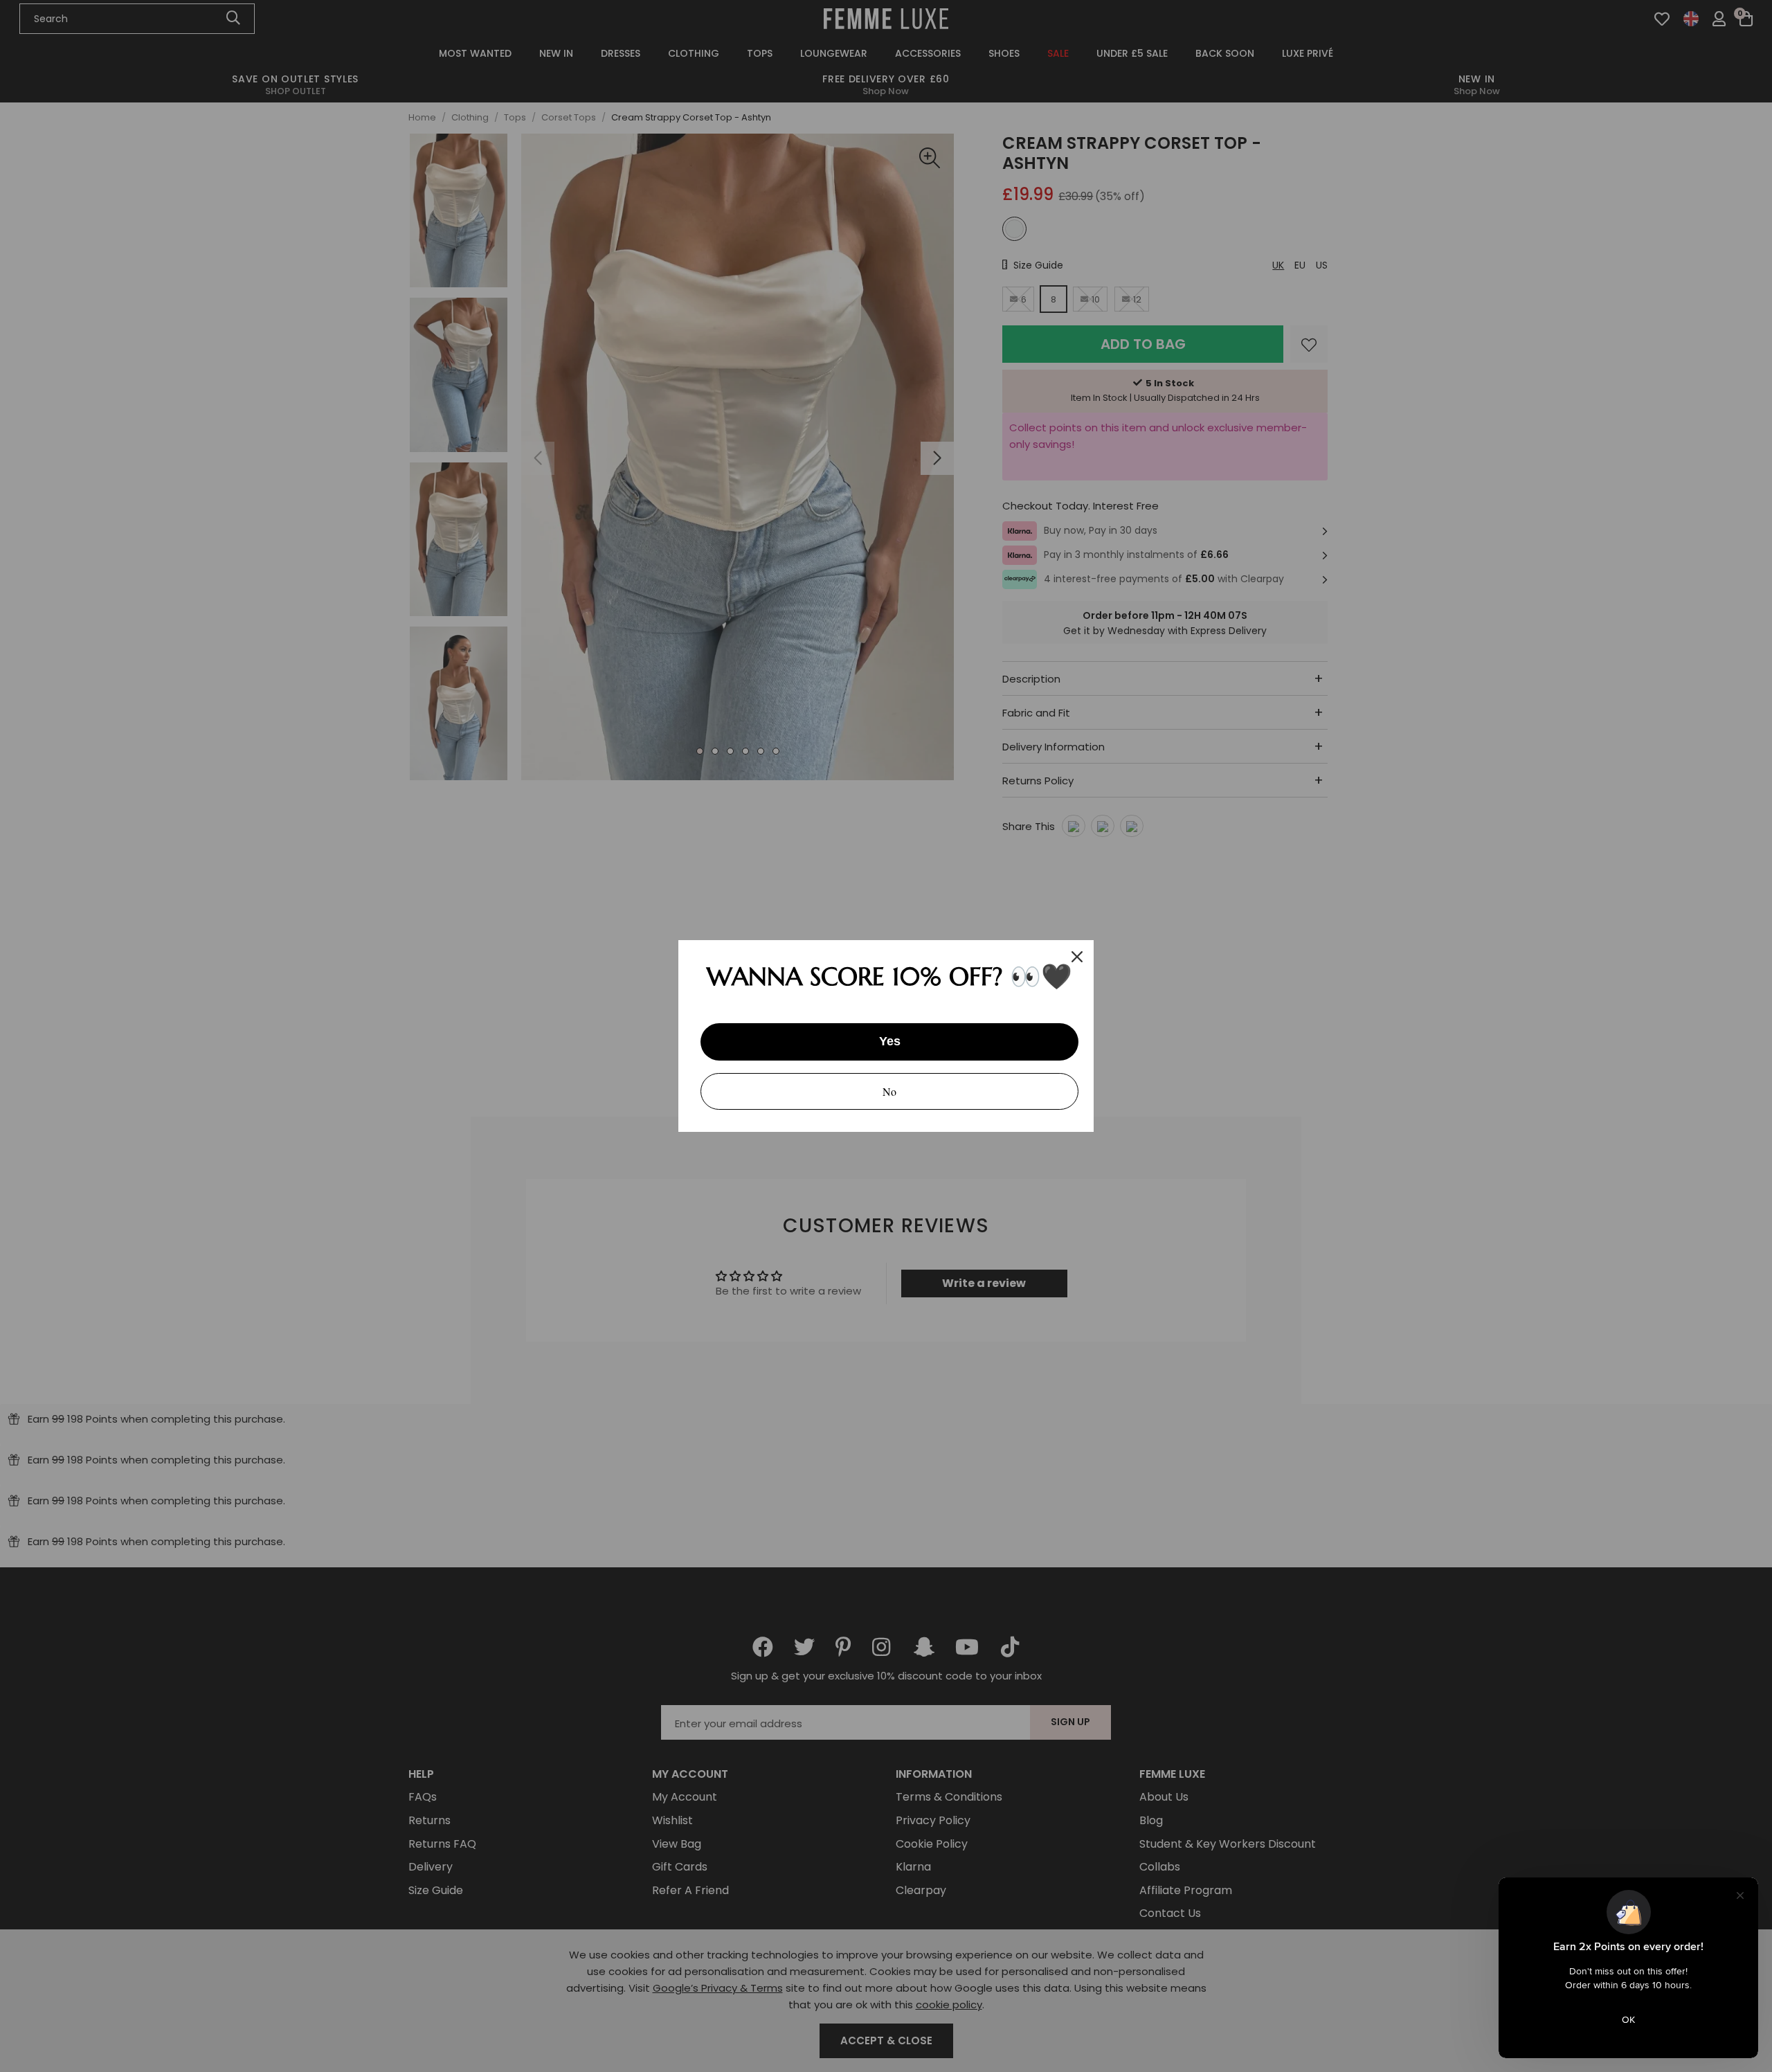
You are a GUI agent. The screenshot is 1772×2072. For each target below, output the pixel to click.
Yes (890, 1041)
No (889, 1091)
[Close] (1077, 957)
